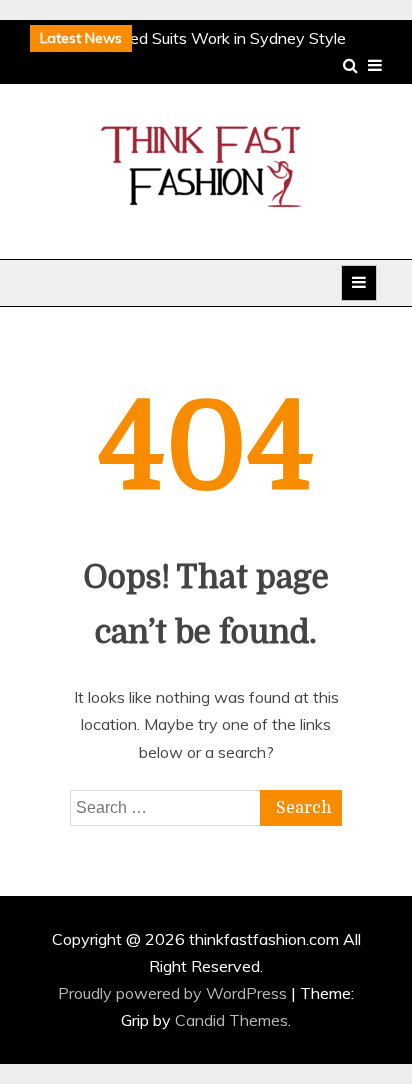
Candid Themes (231, 1020)
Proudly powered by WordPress (174, 993)
